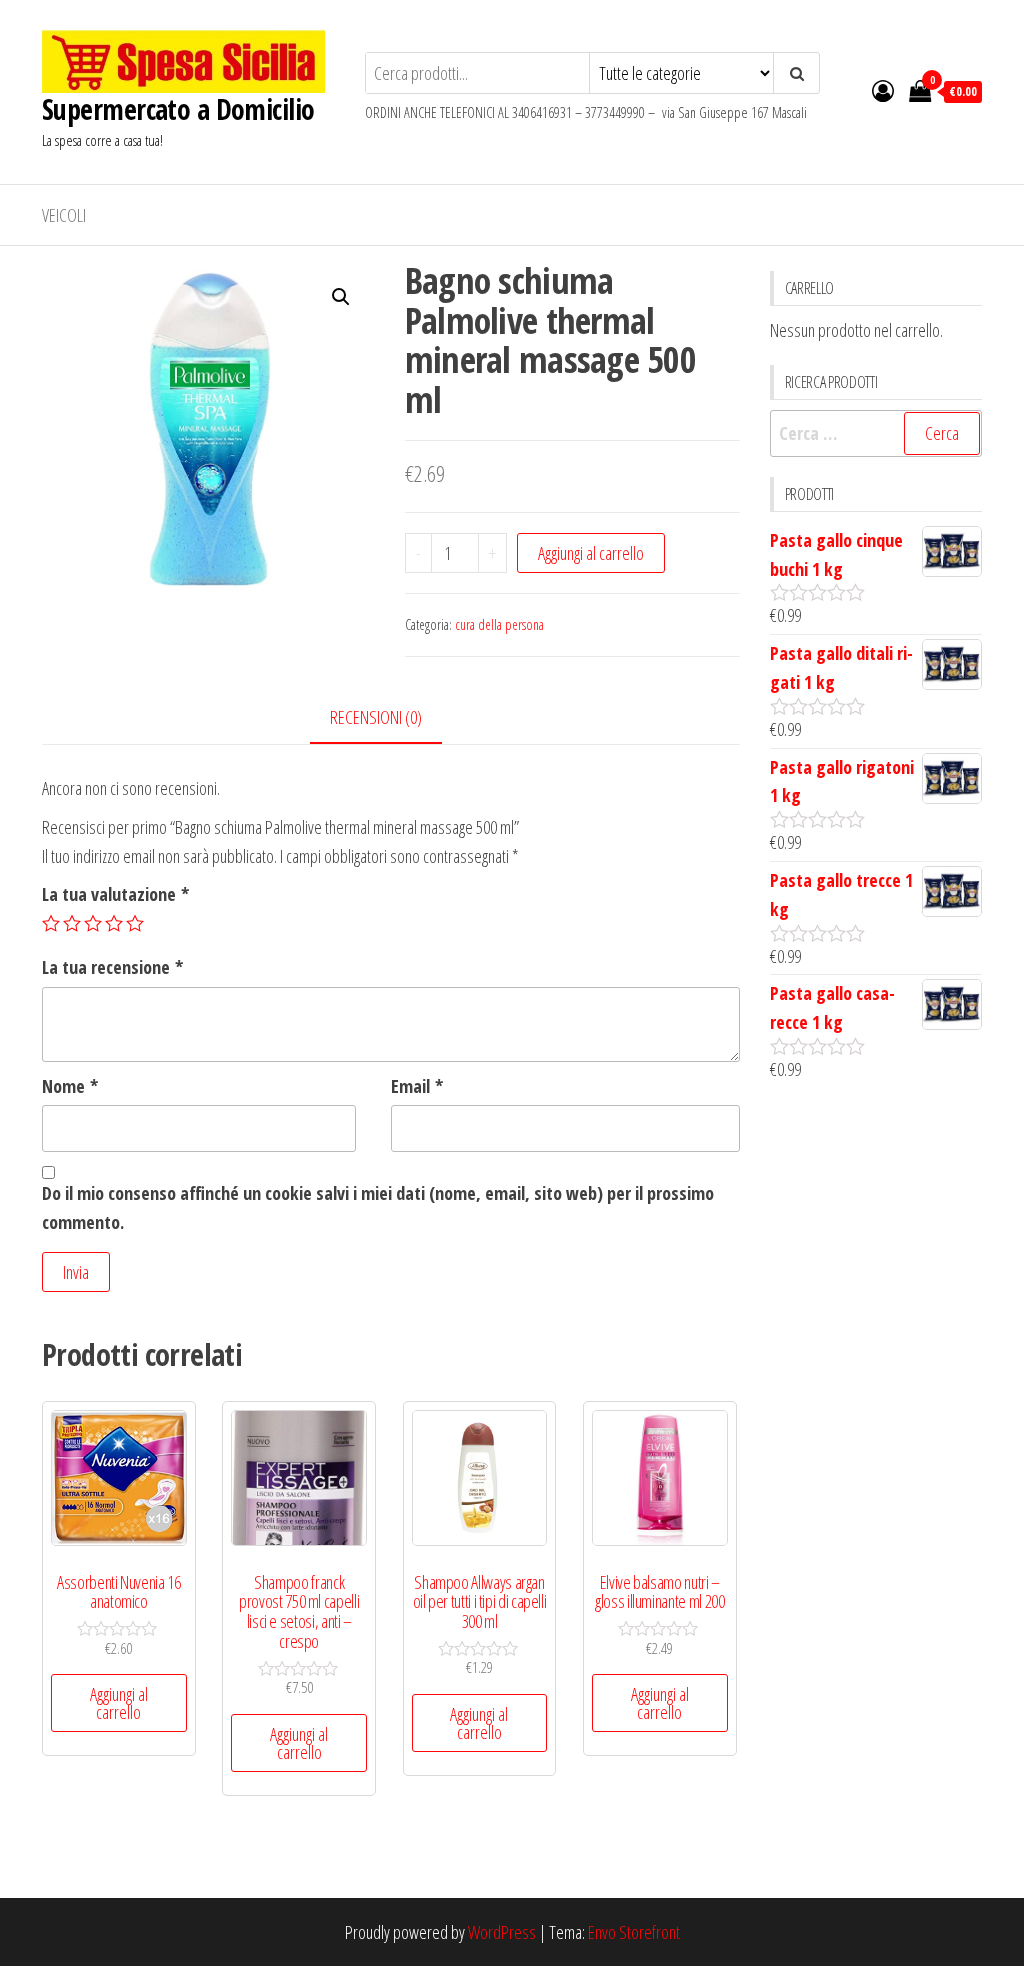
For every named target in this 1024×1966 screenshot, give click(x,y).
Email (417, 1086)
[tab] (391, 718)
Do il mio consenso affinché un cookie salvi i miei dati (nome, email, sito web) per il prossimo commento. (378, 1207)
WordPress (502, 1932)
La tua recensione (112, 967)
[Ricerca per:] (876, 433)
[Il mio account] (883, 90)
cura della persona (499, 624)
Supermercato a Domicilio (178, 109)
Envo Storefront (634, 1932)
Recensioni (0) (376, 717)
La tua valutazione (115, 894)
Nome (70, 1086)
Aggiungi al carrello (591, 553)
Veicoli (64, 215)
